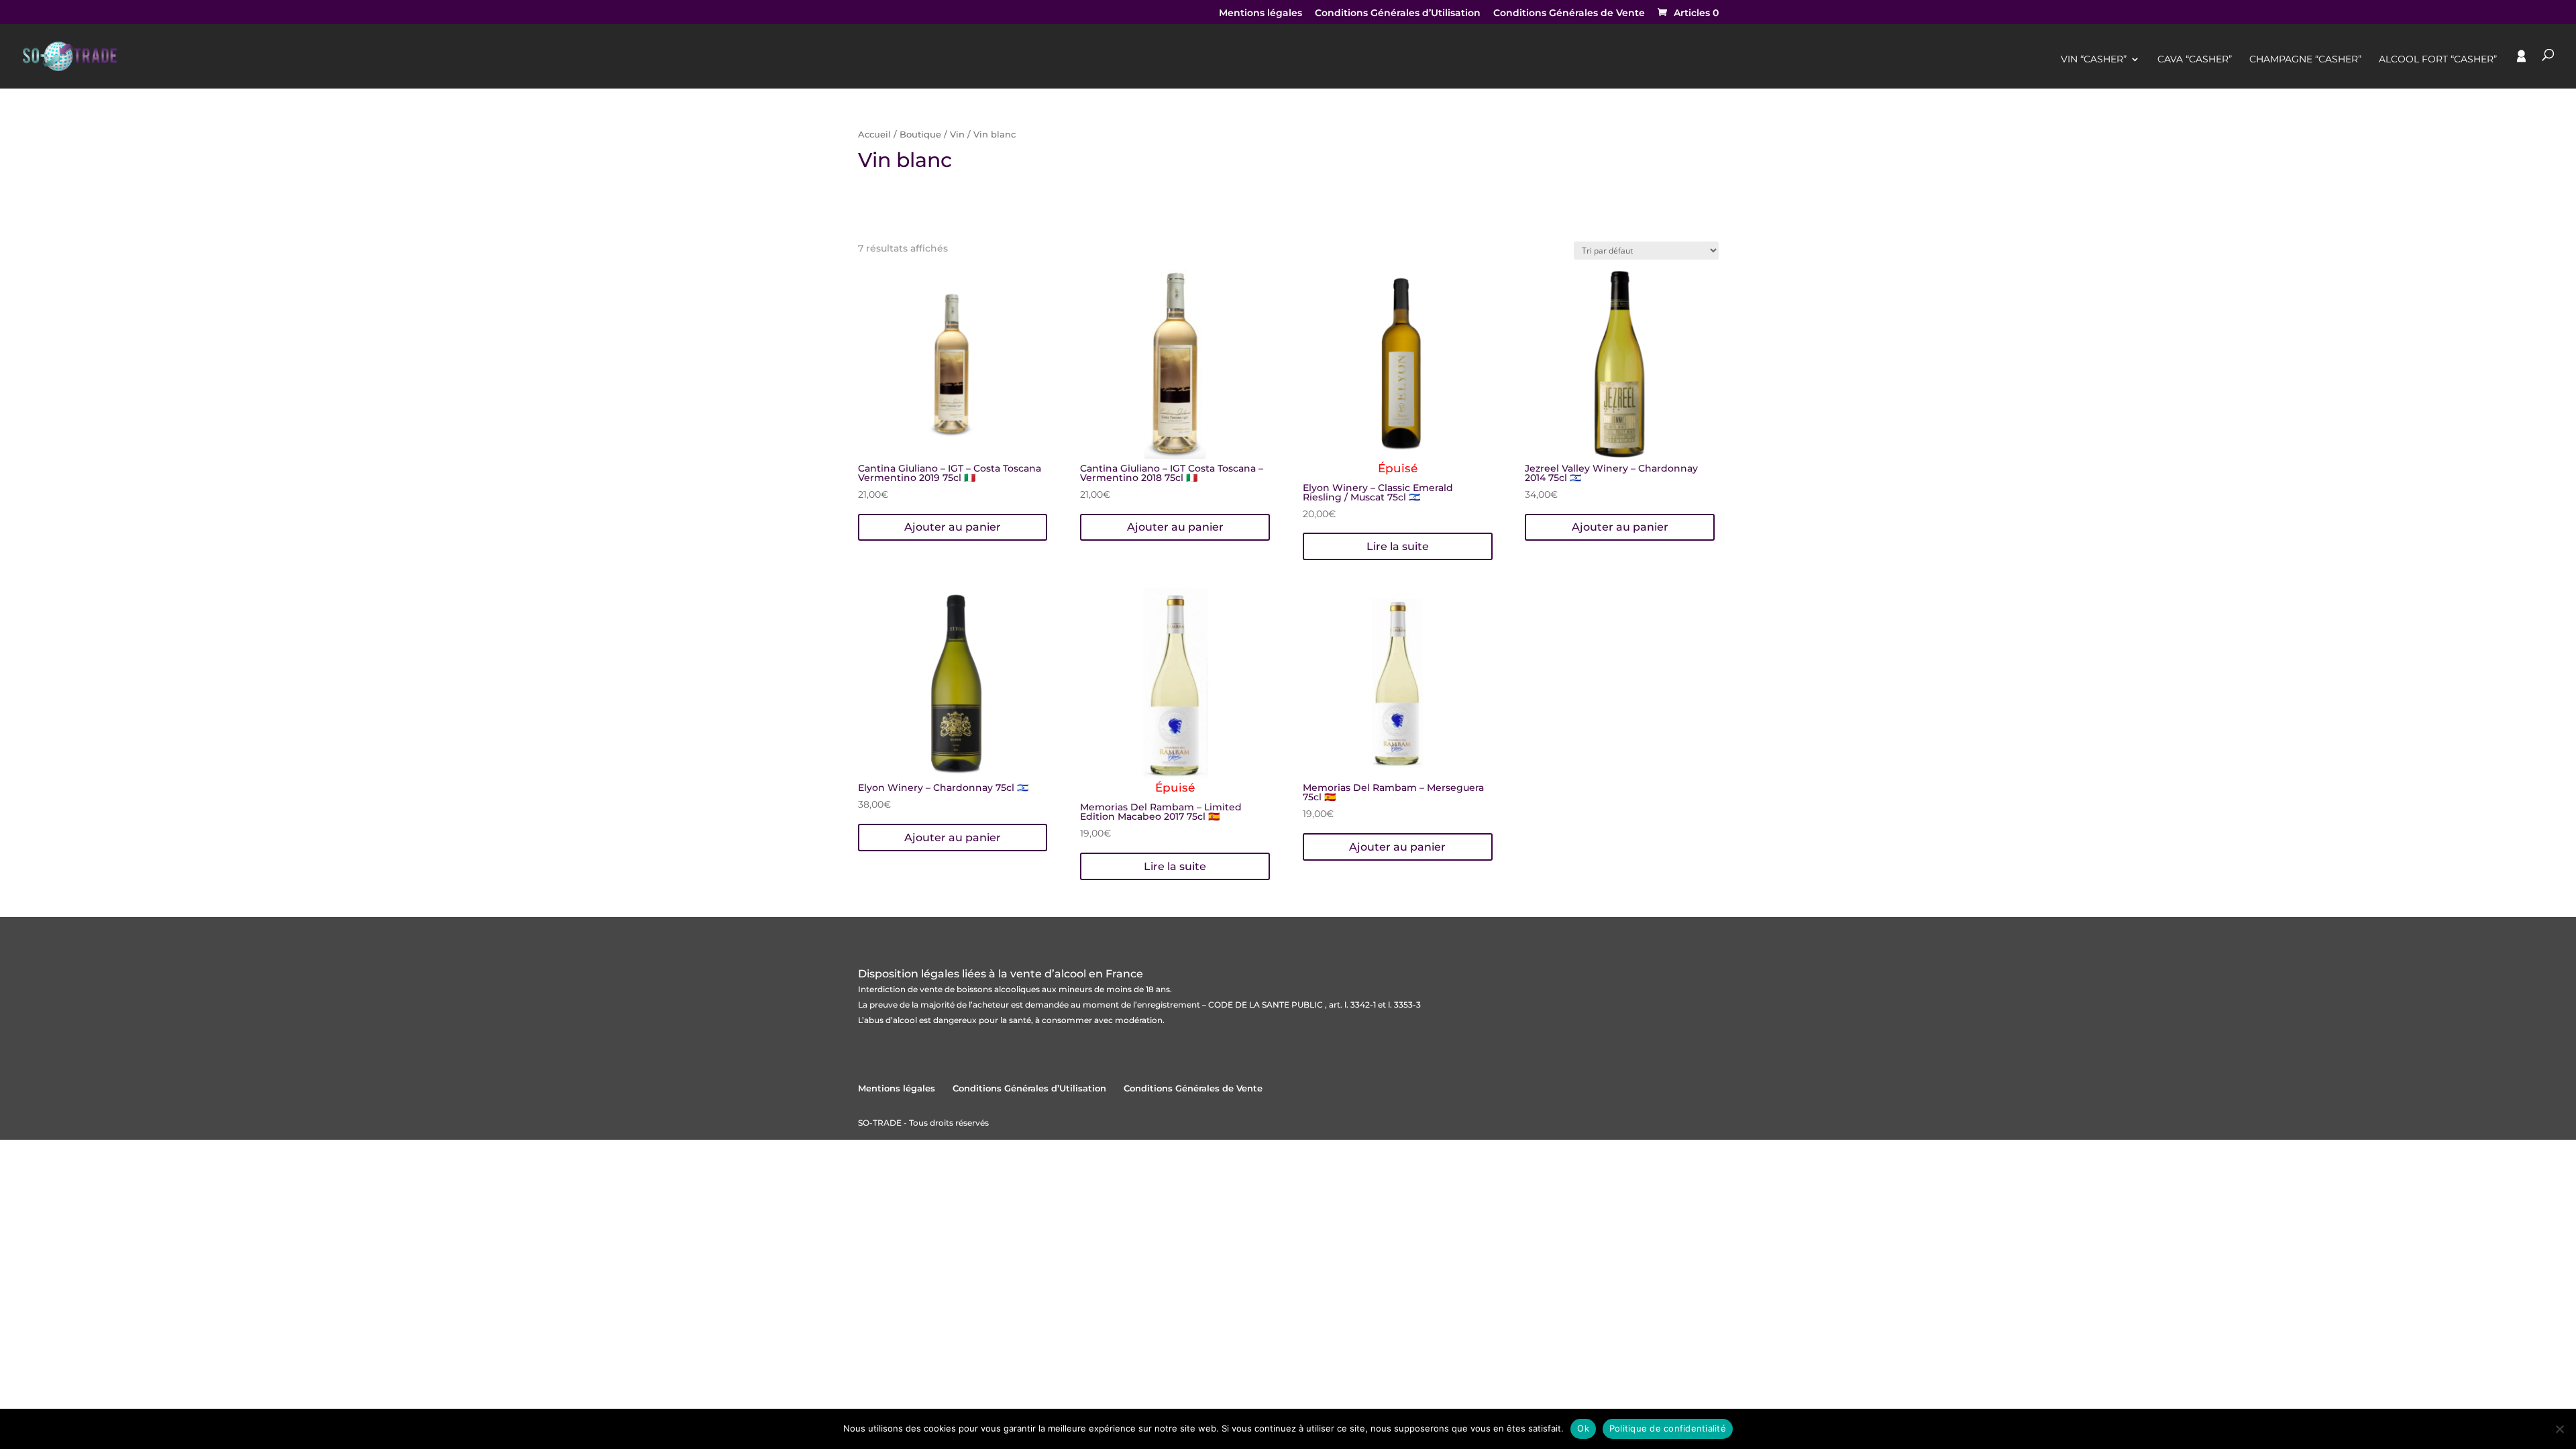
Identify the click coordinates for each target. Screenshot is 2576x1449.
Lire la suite (1398, 546)
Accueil (874, 135)
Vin (957, 135)
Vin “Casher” (2094, 60)
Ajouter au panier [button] (953, 527)
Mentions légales (1260, 13)
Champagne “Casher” (2305, 60)
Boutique (920, 135)
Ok (1583, 1428)
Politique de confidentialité (1668, 1428)
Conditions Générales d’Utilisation (1398, 13)
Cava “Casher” (2195, 60)
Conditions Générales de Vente (1569, 13)
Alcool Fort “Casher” (2438, 60)
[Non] (2559, 1429)
